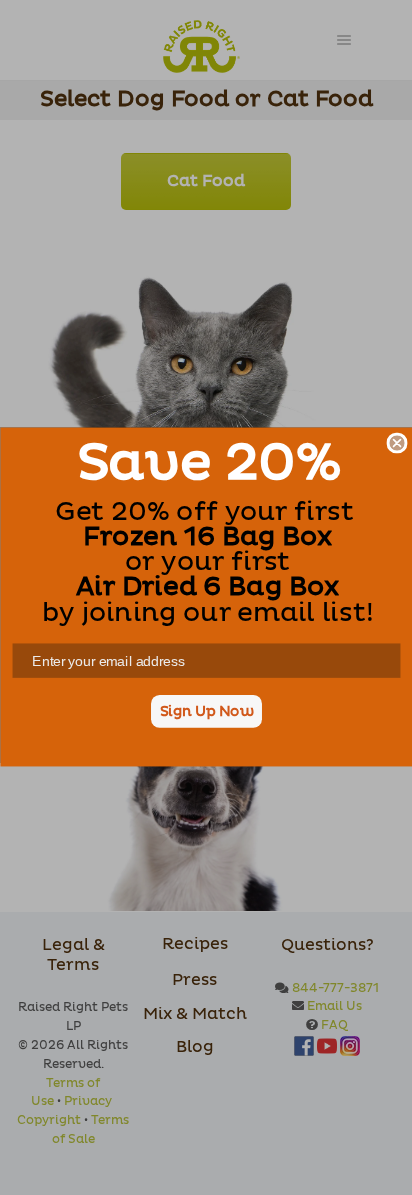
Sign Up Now (206, 712)
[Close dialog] (396, 443)
